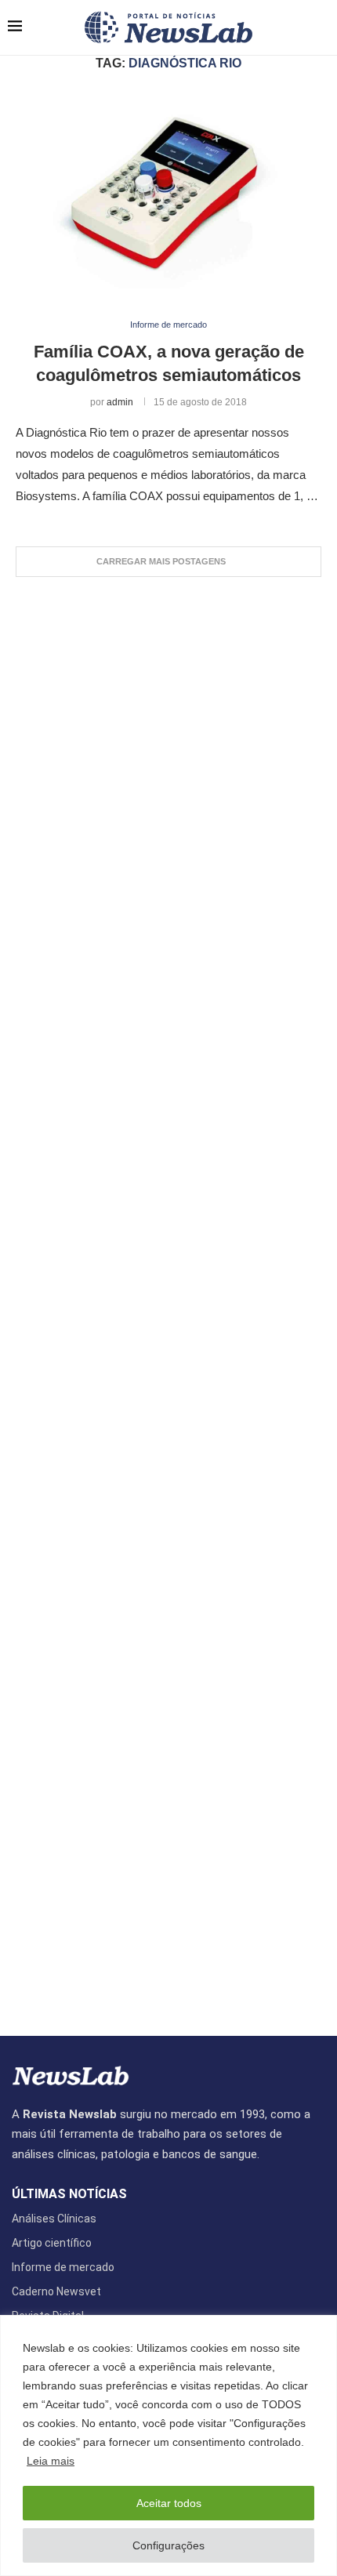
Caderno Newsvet (56, 2291)
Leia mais (51, 2461)
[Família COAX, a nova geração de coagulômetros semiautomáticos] (168, 196)
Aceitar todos (169, 2503)
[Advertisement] (168, 1299)
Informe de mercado (63, 2267)
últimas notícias (69, 2194)
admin (120, 402)
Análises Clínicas (54, 2219)
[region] (168, 2445)
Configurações (168, 2545)
